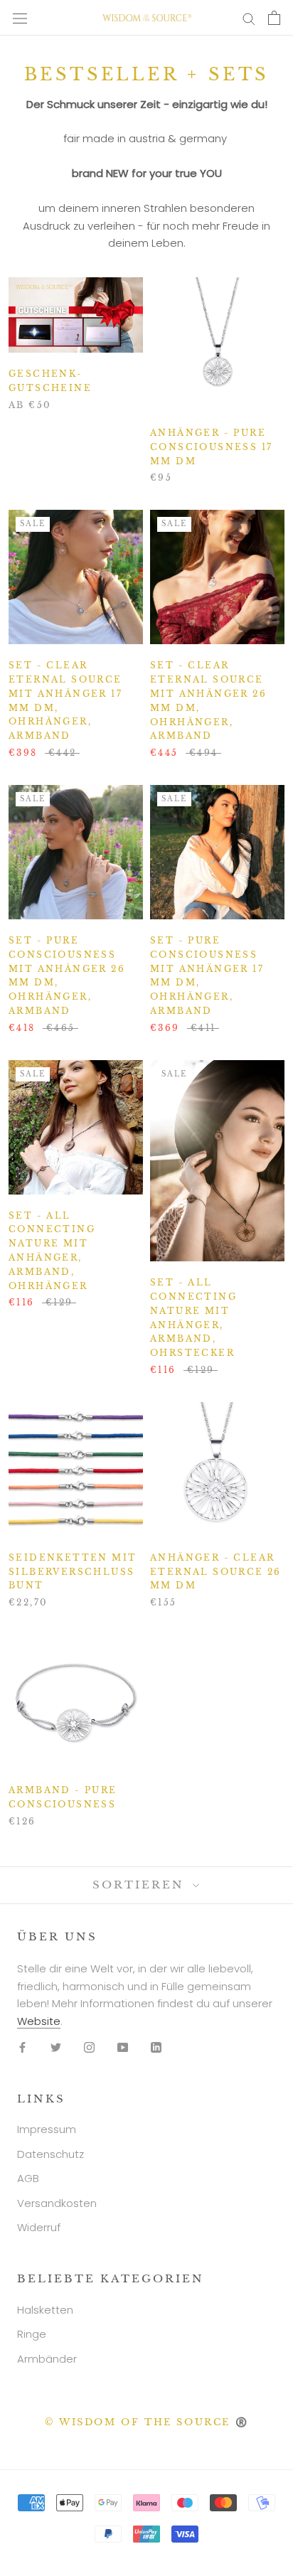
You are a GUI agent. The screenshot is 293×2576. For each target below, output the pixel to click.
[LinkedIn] (156, 2047)
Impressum (47, 2129)
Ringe (32, 2334)
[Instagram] (89, 2047)
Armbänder (47, 2359)
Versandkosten (57, 2203)
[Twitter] (56, 2047)
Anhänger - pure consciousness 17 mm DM (211, 447)
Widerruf (39, 2227)
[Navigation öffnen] (20, 18)
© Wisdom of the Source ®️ (146, 2422)
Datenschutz (50, 2154)
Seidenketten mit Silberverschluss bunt (73, 1572)
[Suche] (249, 17)
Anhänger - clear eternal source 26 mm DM (216, 1572)
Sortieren (141, 1885)
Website (39, 2021)
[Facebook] (22, 2047)
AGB (28, 2178)
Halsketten (45, 2310)
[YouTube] (123, 2047)
